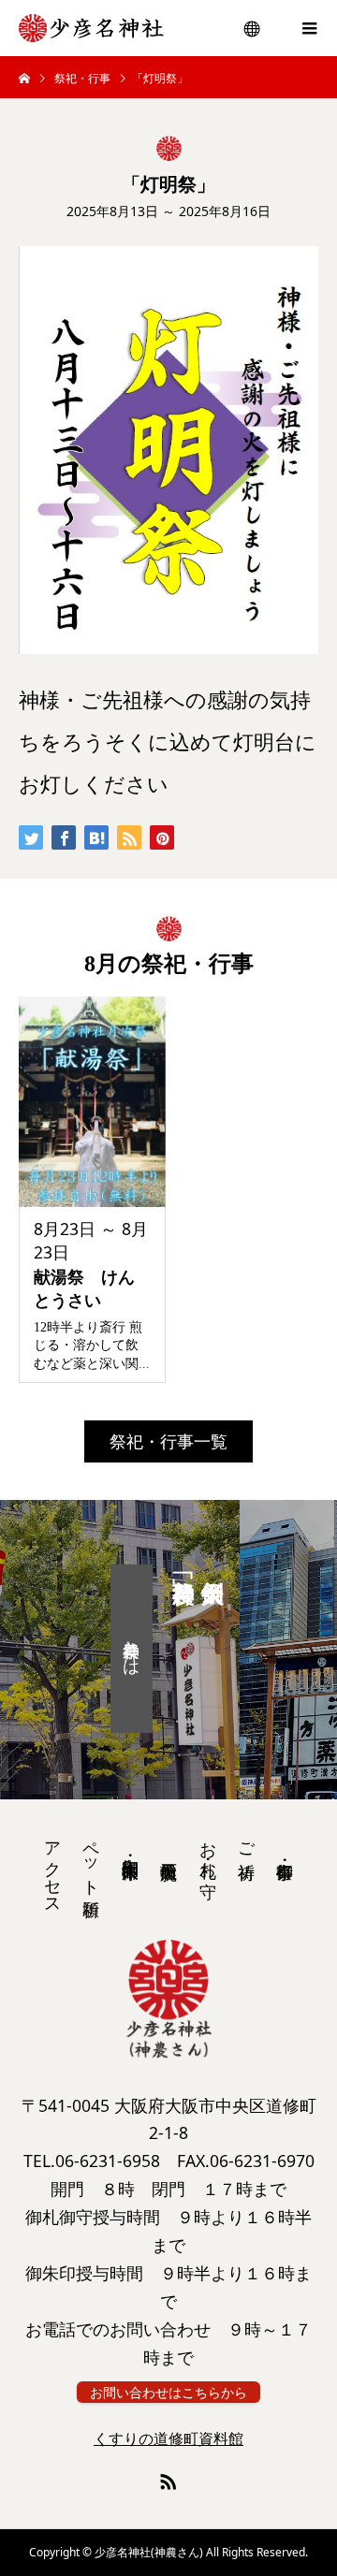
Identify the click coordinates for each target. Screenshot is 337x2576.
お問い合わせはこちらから (168, 2392)
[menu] (253, 28)
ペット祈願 (91, 1859)
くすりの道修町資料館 (168, 2438)
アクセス (52, 1869)
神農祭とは (132, 1649)
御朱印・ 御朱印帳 (130, 1848)
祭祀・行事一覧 (168, 1441)
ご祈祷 (246, 1841)
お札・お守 (208, 1850)
